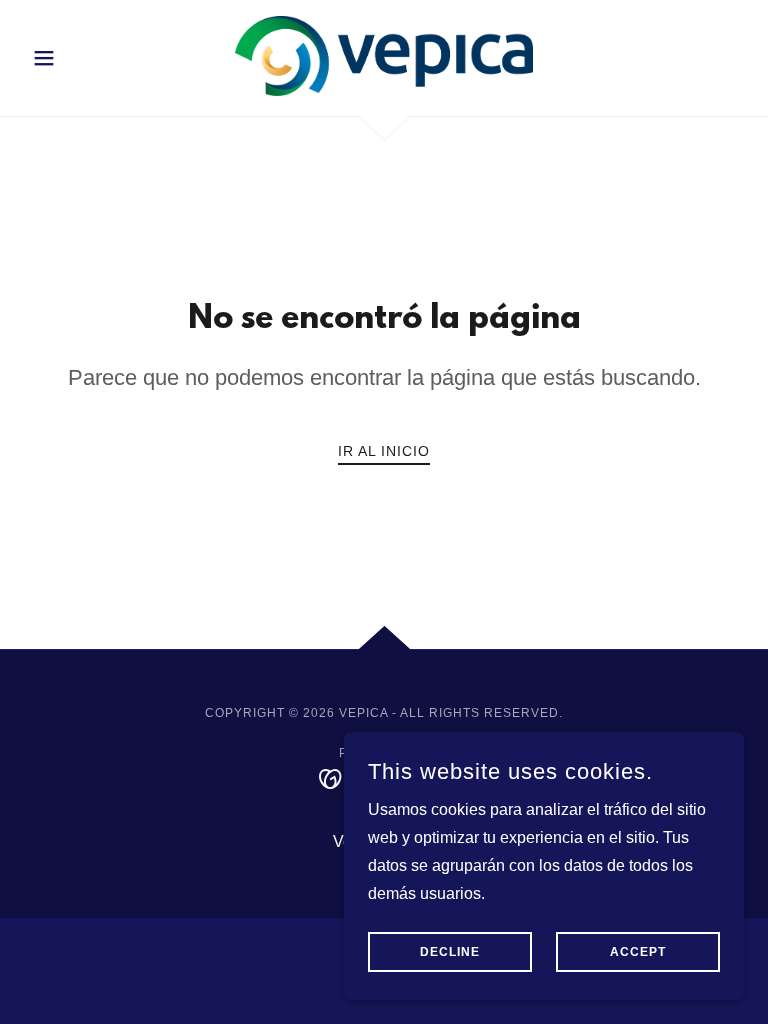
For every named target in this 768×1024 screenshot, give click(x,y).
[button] (78, 58)
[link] (384, 56)
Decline (450, 952)
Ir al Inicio (384, 451)
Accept (638, 952)
